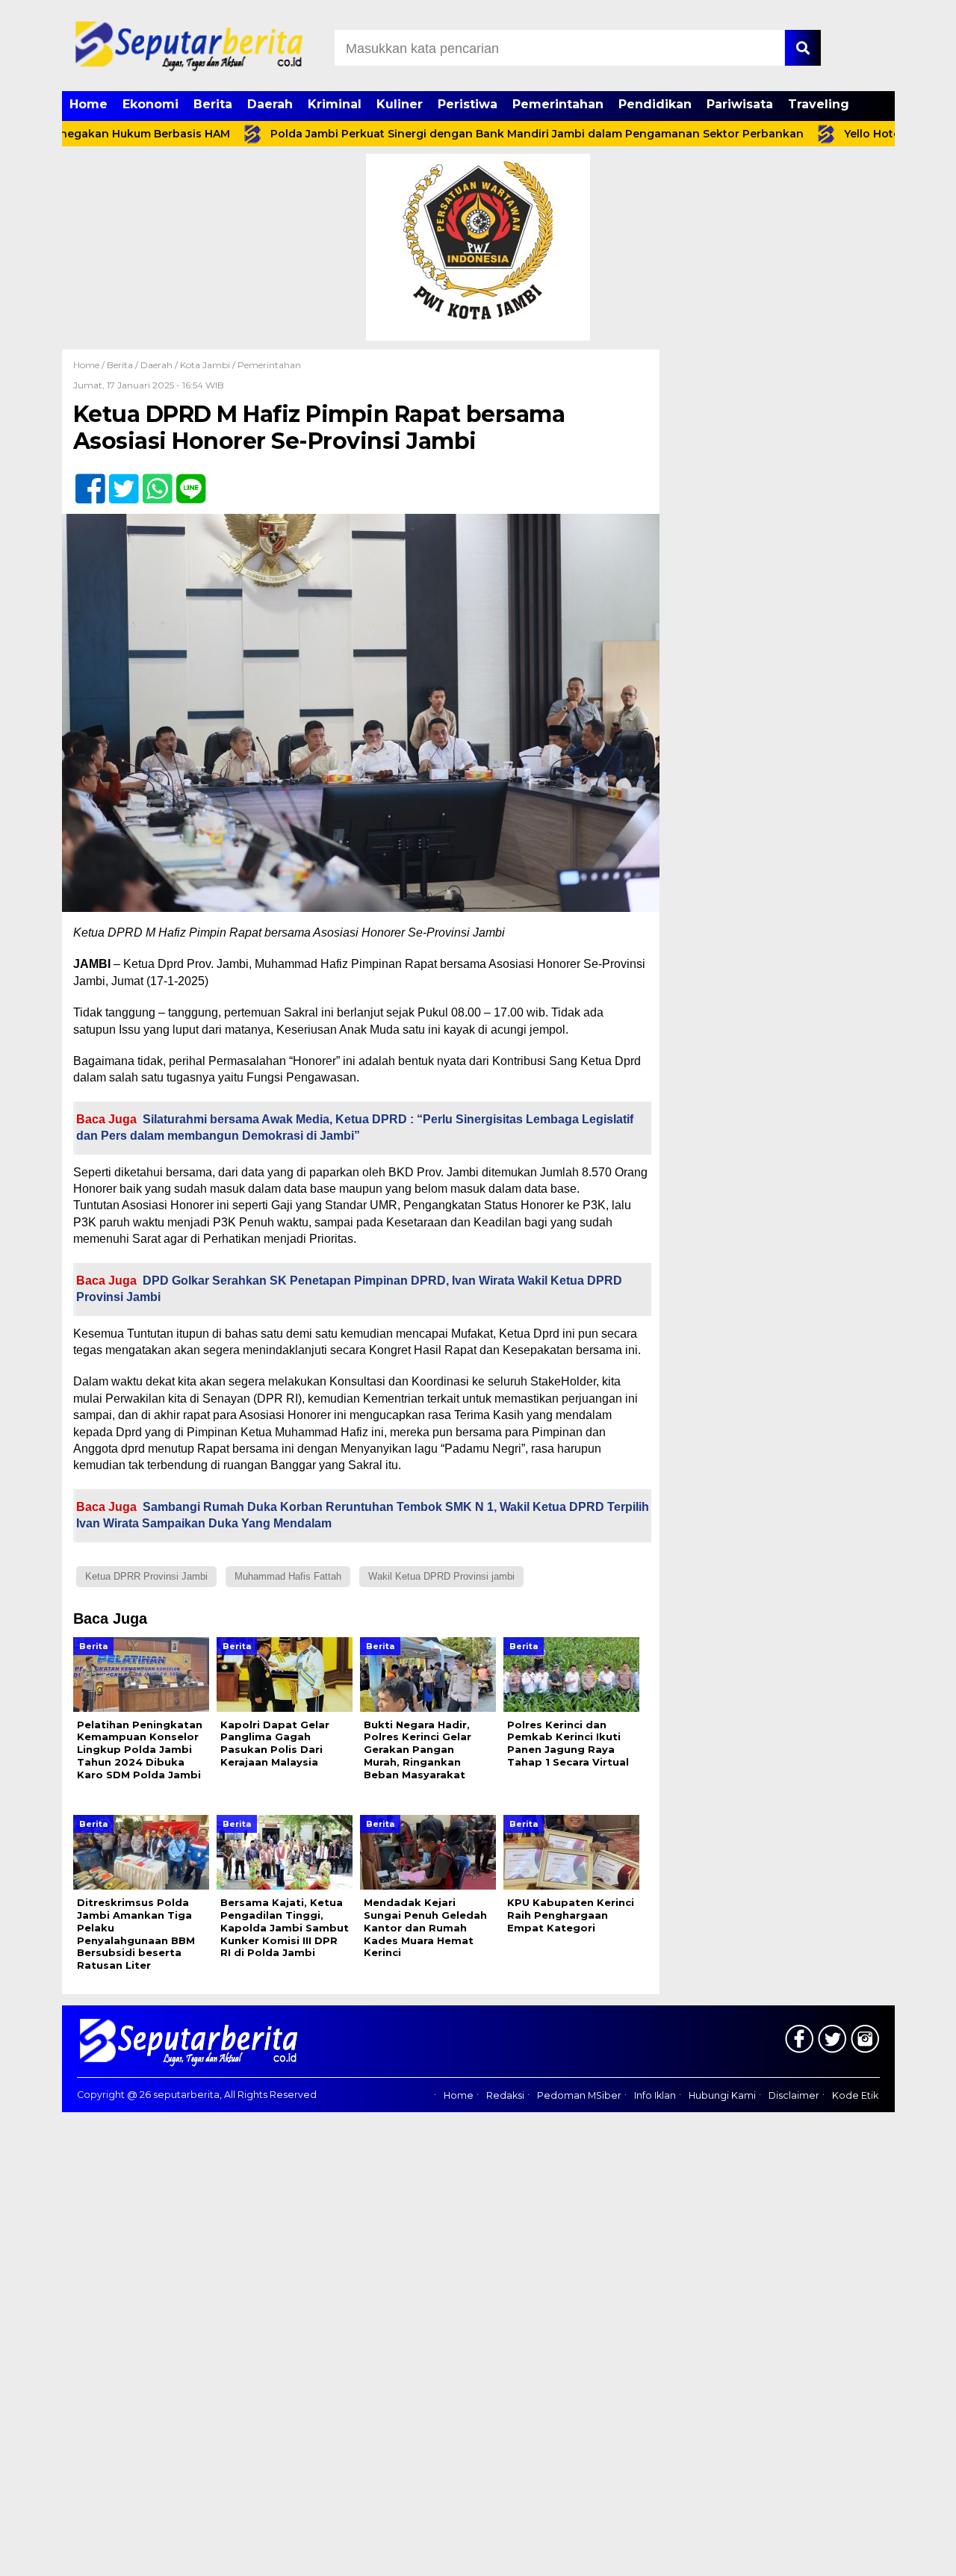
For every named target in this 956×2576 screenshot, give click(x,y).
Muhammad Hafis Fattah (288, 1576)
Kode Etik (855, 2095)
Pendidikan (655, 104)
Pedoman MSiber (579, 2095)
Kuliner (400, 104)
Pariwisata (740, 104)
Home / (90, 365)
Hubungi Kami (722, 2095)
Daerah (270, 104)
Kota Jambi (205, 365)
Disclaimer (794, 2095)
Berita (213, 104)
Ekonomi (150, 104)
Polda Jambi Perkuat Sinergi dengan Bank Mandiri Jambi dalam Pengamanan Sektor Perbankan (479, 134)
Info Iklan (655, 2095)
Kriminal (335, 104)
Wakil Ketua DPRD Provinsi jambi (441, 1576)
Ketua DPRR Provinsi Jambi (146, 1576)
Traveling (819, 104)
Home (89, 104)
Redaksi (505, 2095)
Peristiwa (468, 104)
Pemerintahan (558, 104)
